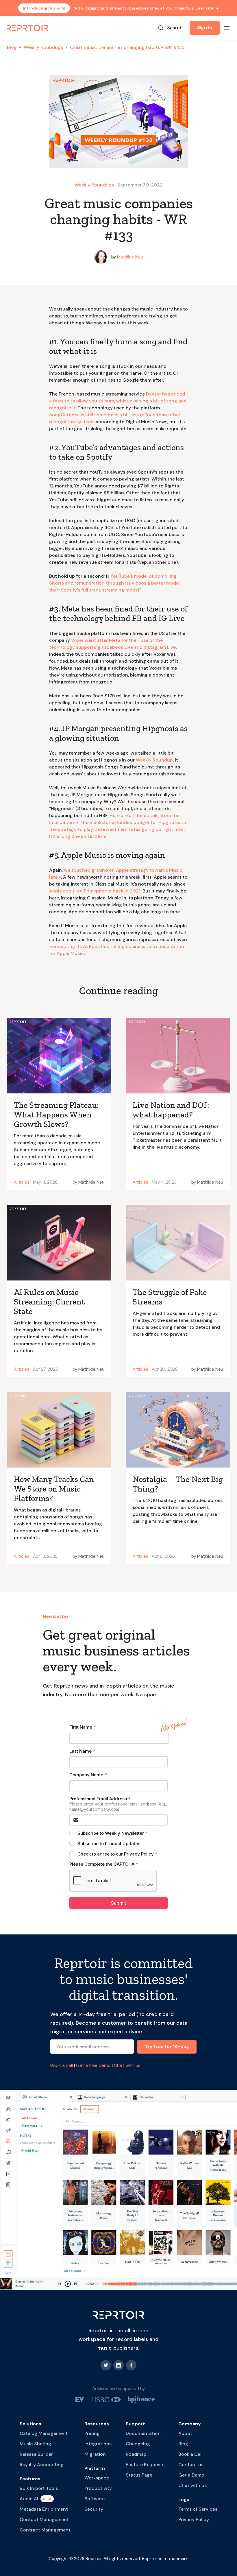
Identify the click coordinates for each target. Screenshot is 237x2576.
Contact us (191, 2465)
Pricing (92, 2433)
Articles (22, 1182)
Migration (95, 2454)
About (185, 2433)
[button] (227, 28)
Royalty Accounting (42, 2465)
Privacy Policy (194, 2519)
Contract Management (45, 2530)
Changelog (138, 2444)
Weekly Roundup (154, 760)
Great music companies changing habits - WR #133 (127, 47)
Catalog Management (44, 2433)
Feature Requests (145, 2465)
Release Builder (36, 2454)
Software (95, 2499)
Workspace (97, 2478)
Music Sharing (35, 2444)
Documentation (143, 2433)
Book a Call (190, 2454)
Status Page (139, 2475)
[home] (28, 28)
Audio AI (29, 2499)
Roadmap (136, 2454)
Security (94, 2509)
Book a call (62, 2065)
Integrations (98, 2444)
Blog (12, 47)
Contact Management (44, 2519)
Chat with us (127, 2065)
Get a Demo (191, 2475)
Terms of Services (198, 2509)
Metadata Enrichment (44, 2509)
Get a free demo (93, 2065)
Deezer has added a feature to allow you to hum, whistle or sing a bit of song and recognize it (118, 401)
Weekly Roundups (43, 47)
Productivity (98, 2488)
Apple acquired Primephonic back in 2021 (95, 891)
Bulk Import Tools (39, 2488)
